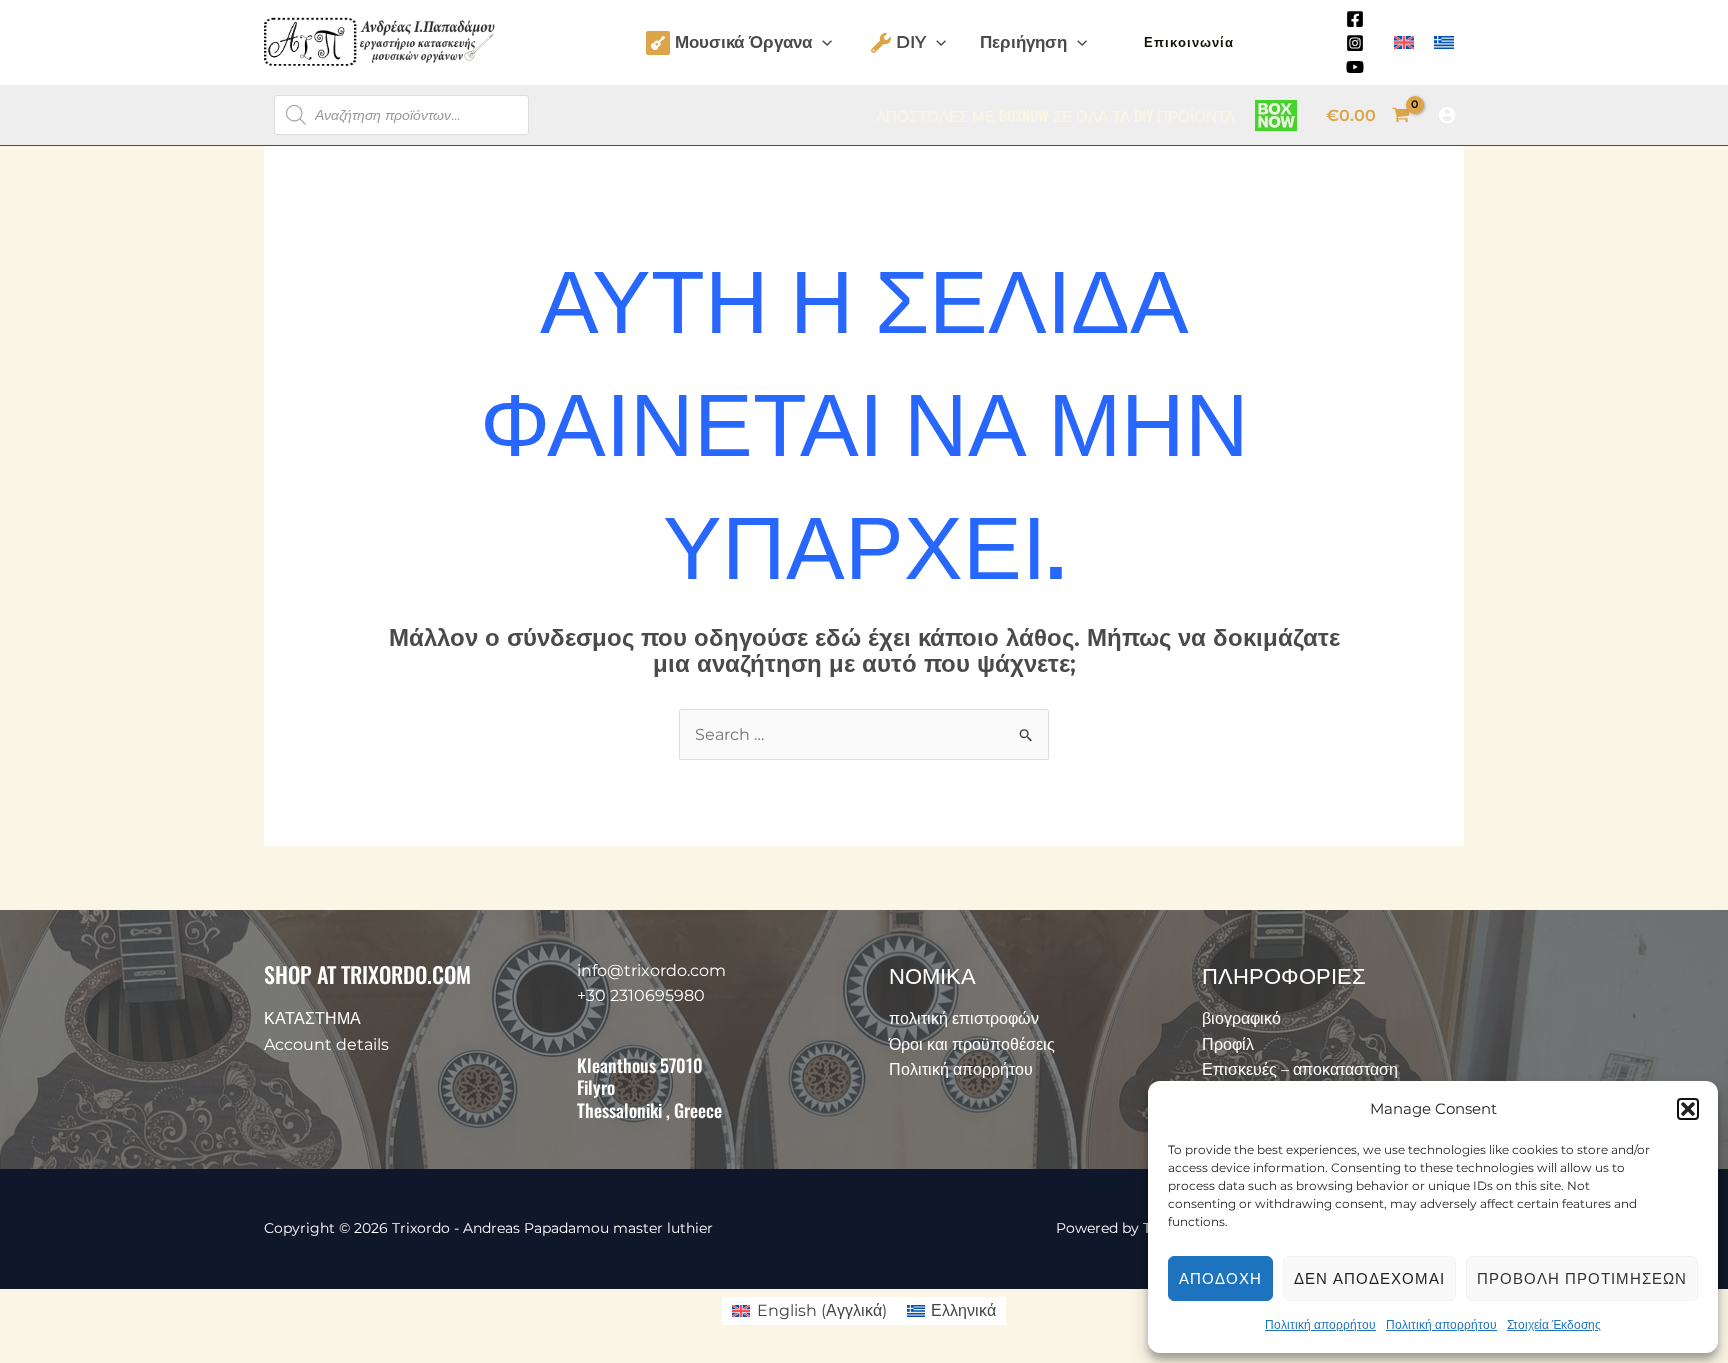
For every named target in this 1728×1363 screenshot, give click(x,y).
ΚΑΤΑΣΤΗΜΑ (312, 1018)
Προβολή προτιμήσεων (1582, 1278)
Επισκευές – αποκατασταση (1300, 1069)
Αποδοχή (1220, 1278)
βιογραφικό (1241, 1018)
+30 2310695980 (641, 995)
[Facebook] (1355, 19)
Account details (326, 1044)
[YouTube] (1355, 67)
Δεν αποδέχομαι (1369, 1278)
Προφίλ (1228, 1044)
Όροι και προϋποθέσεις (972, 1044)
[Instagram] (1355, 43)
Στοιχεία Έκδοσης (1554, 1324)
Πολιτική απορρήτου (1320, 1324)
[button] (1688, 1109)
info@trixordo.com (651, 970)
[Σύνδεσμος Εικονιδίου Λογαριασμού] (1447, 115)
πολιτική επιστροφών (964, 1018)
